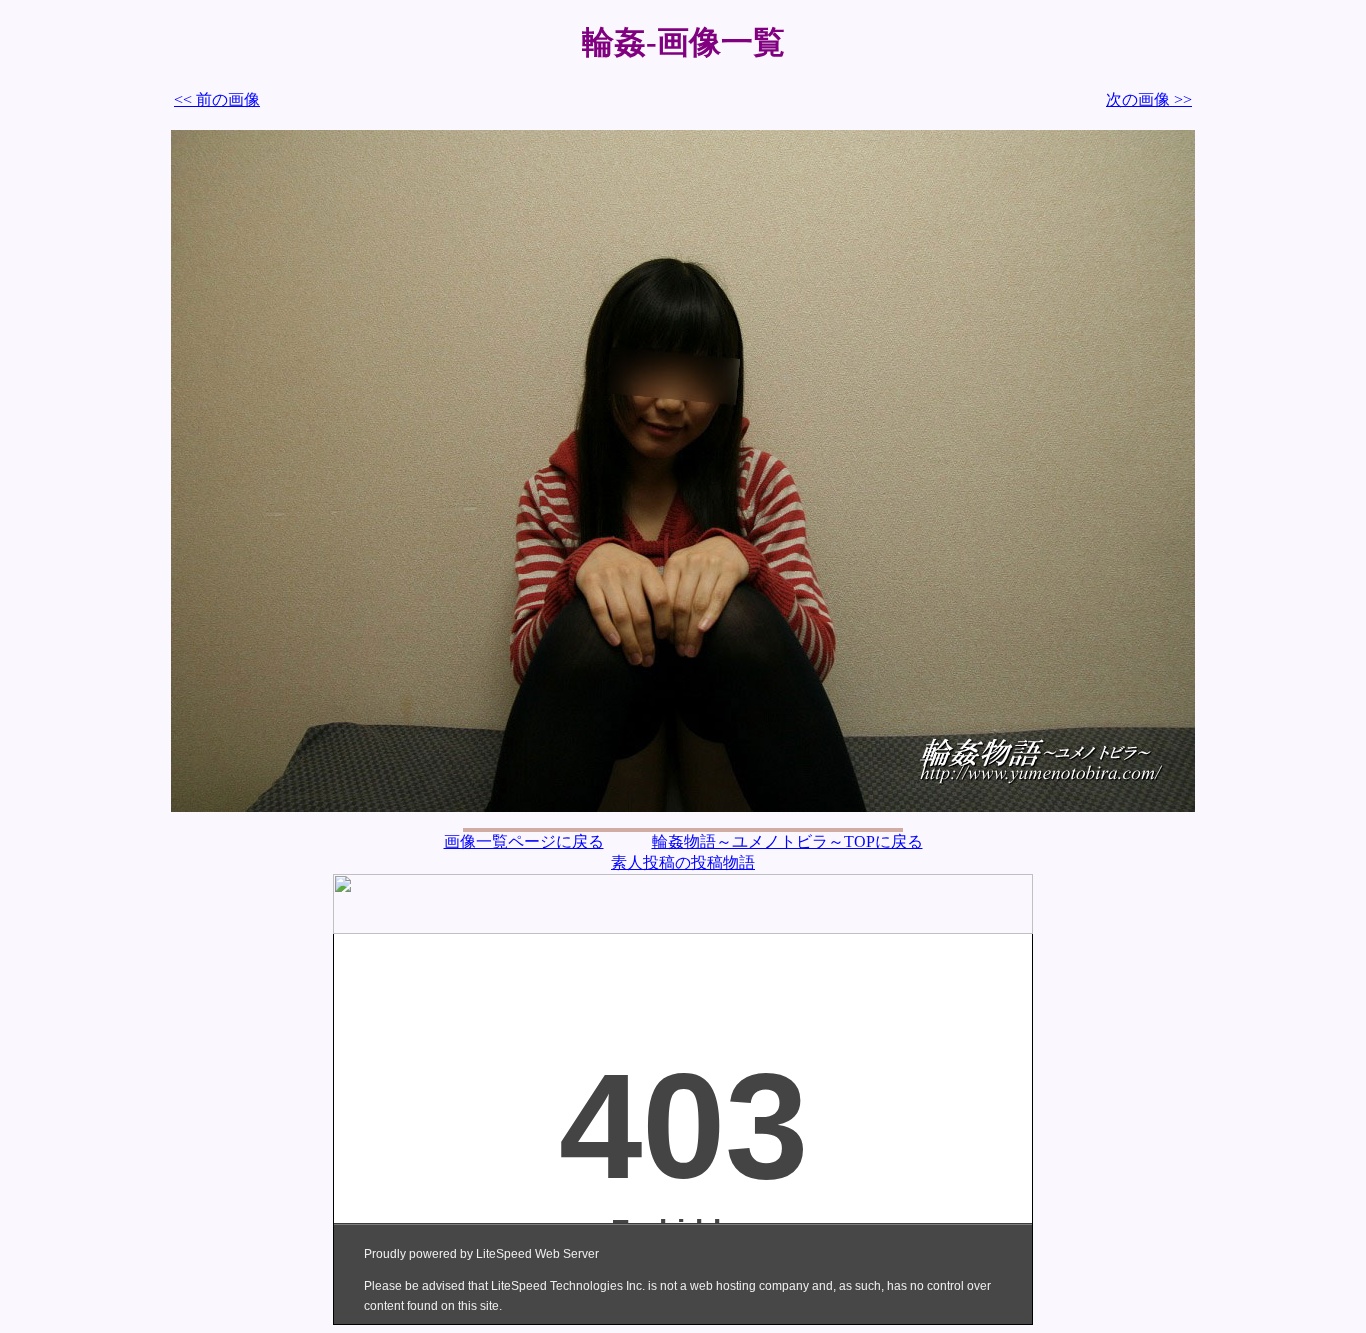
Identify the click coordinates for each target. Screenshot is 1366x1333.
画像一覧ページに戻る (524, 841)
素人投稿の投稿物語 (683, 862)
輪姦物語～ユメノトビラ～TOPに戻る (787, 841)
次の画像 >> (1149, 99)
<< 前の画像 (217, 99)
